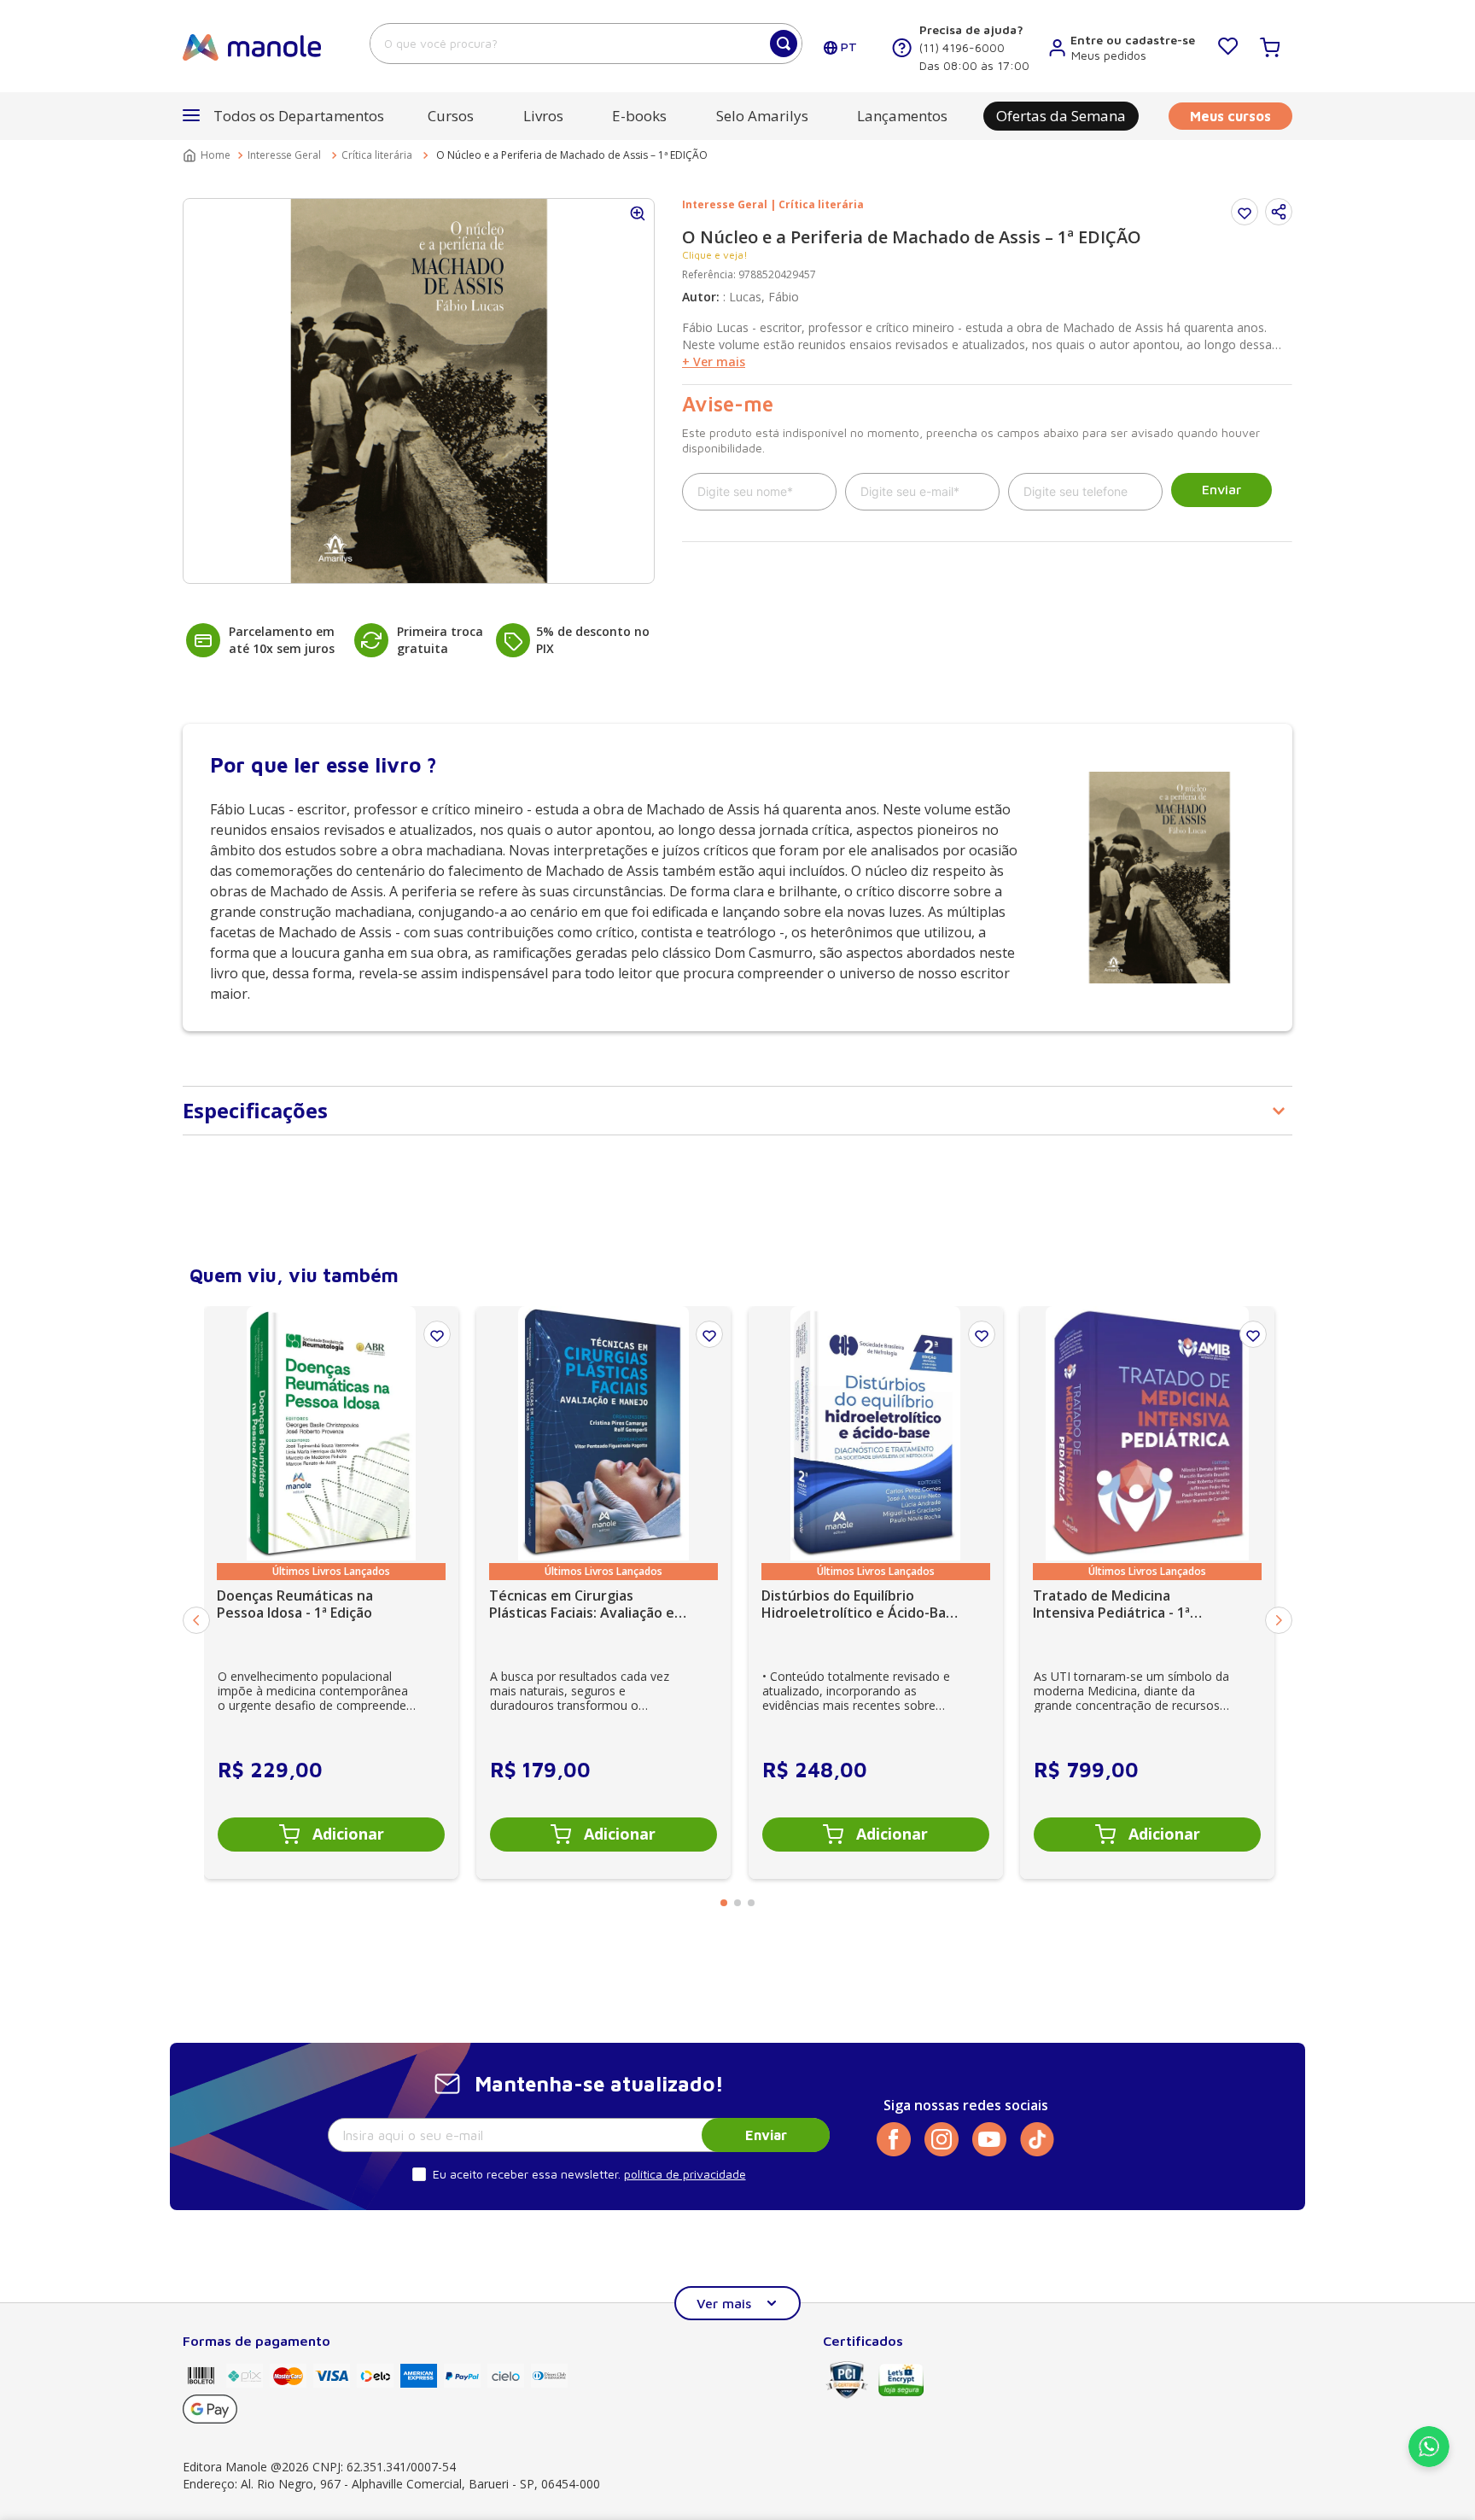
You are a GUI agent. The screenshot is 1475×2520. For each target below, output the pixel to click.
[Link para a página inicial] (208, 155)
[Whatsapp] (1429, 2462)
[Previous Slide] (196, 1620)
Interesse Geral (284, 155)
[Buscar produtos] (784, 44)
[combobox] (586, 44)
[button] (1279, 212)
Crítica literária (377, 155)
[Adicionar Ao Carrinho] (331, 1835)
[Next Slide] (1279, 1620)
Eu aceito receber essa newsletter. (527, 2174)
